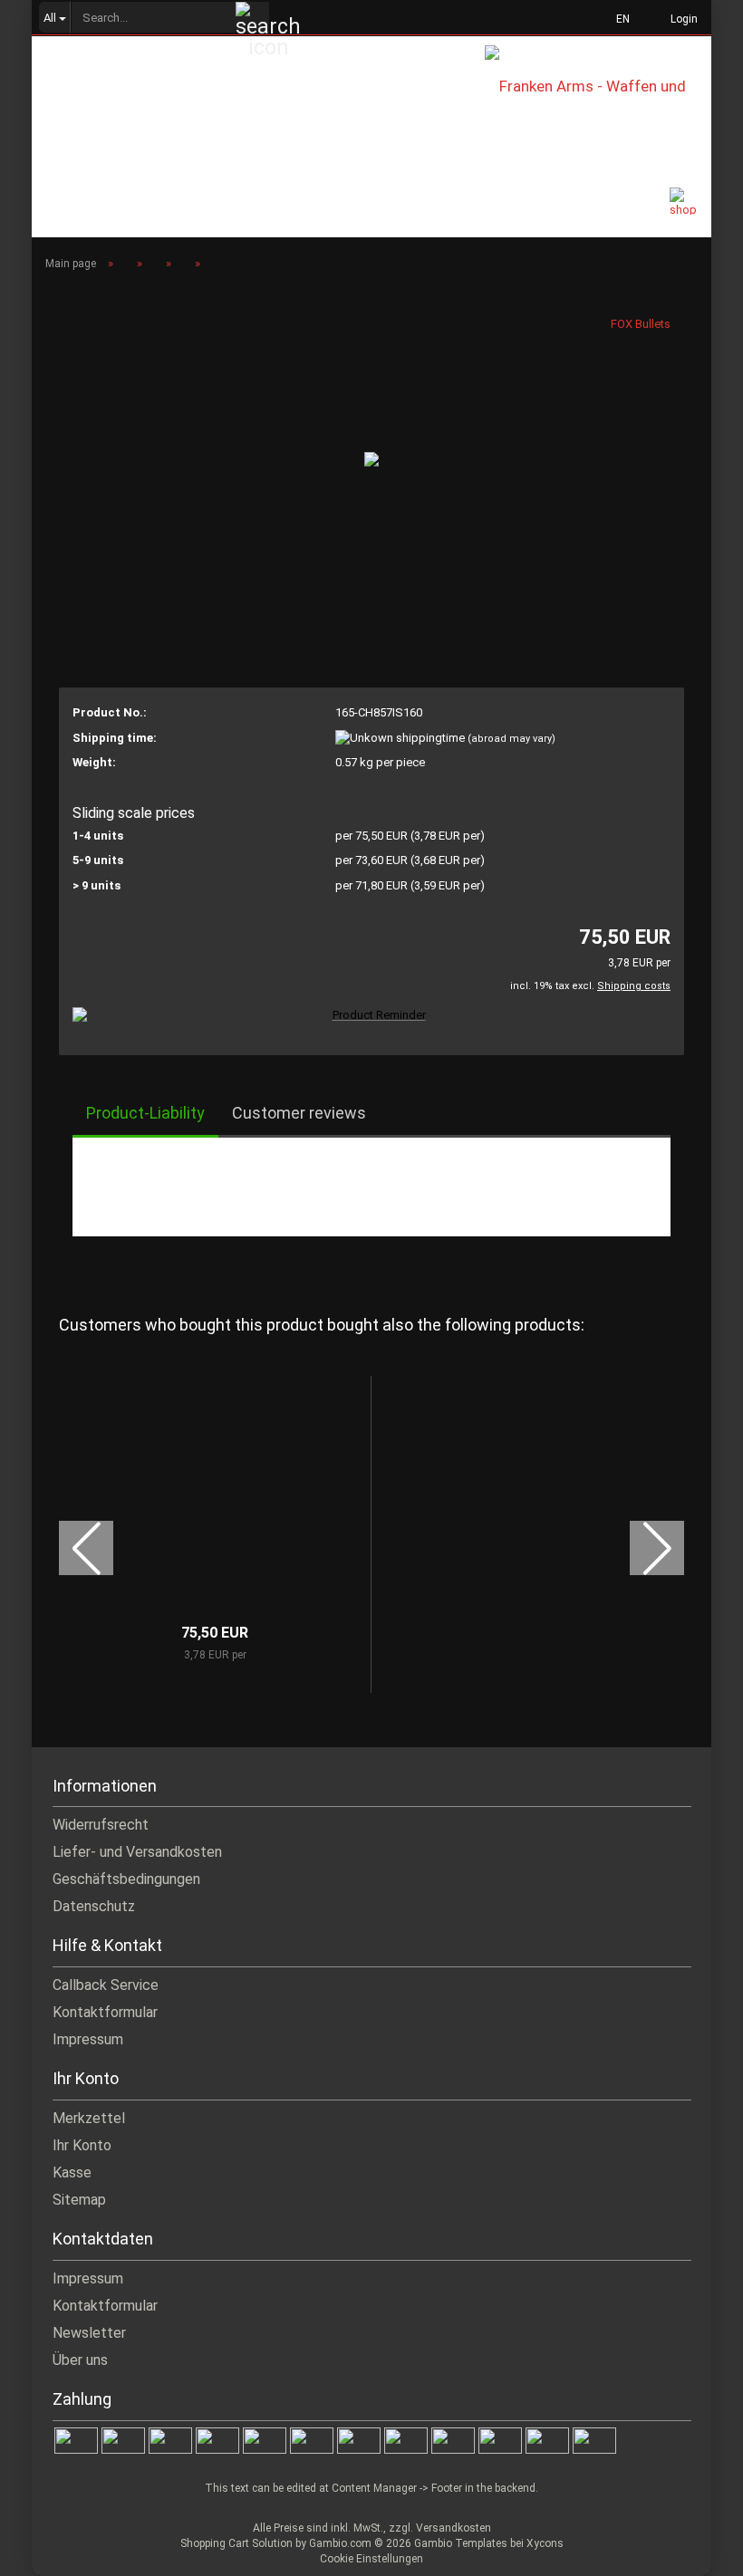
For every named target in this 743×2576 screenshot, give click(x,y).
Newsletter (89, 2333)
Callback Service (106, 1985)
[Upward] (693, 2549)
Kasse (72, 2172)
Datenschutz (94, 1906)
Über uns (80, 2360)
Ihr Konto (82, 2145)
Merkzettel (89, 2118)
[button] (618, 18)
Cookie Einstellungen (371, 2559)
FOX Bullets (641, 324)
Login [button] (681, 19)
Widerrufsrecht (101, 1825)
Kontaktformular (105, 2012)
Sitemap (79, 2200)
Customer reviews (299, 1113)
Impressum (88, 2039)
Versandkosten (454, 2528)
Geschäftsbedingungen (126, 1879)
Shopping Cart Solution (236, 2543)
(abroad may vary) (511, 739)
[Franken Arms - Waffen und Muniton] (598, 85)
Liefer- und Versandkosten (137, 1852)
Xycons (545, 2543)
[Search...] (253, 18)
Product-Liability (145, 1113)
